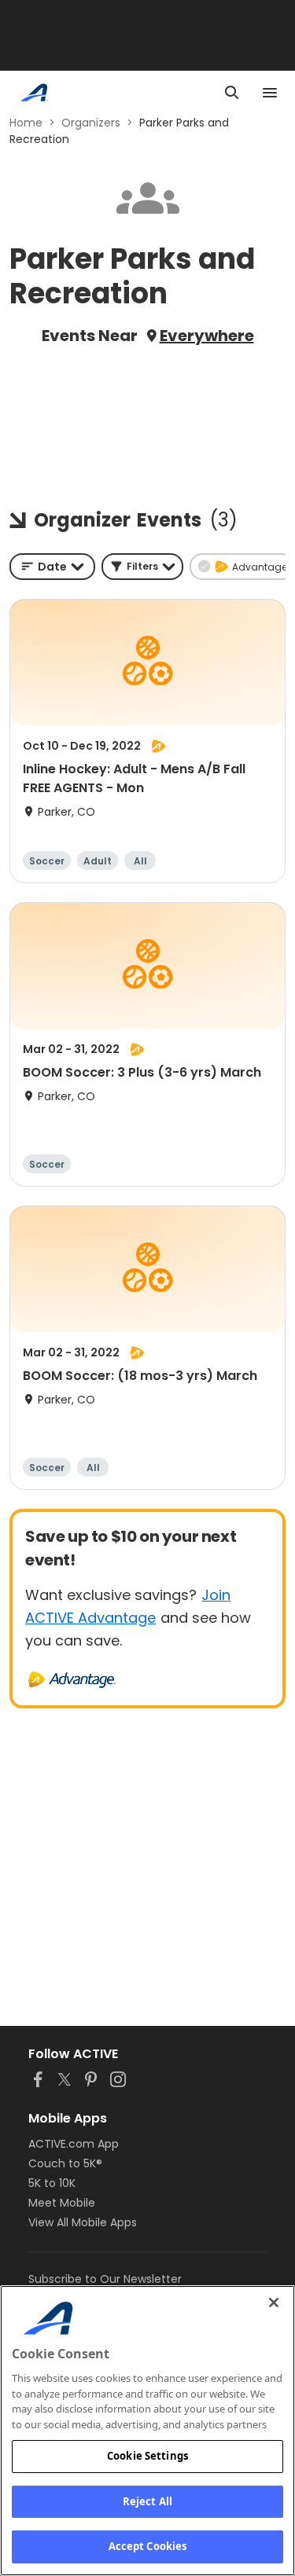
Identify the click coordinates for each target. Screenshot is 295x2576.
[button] (142, 567)
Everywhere (207, 336)
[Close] (274, 2303)
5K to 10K (52, 2183)
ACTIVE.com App (74, 2144)
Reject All (147, 2501)
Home (26, 123)
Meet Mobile (62, 2203)
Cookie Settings (147, 2456)
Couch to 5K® (65, 2163)
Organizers (91, 123)
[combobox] (52, 567)
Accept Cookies (148, 2546)
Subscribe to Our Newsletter (105, 2279)
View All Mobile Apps (83, 2222)
